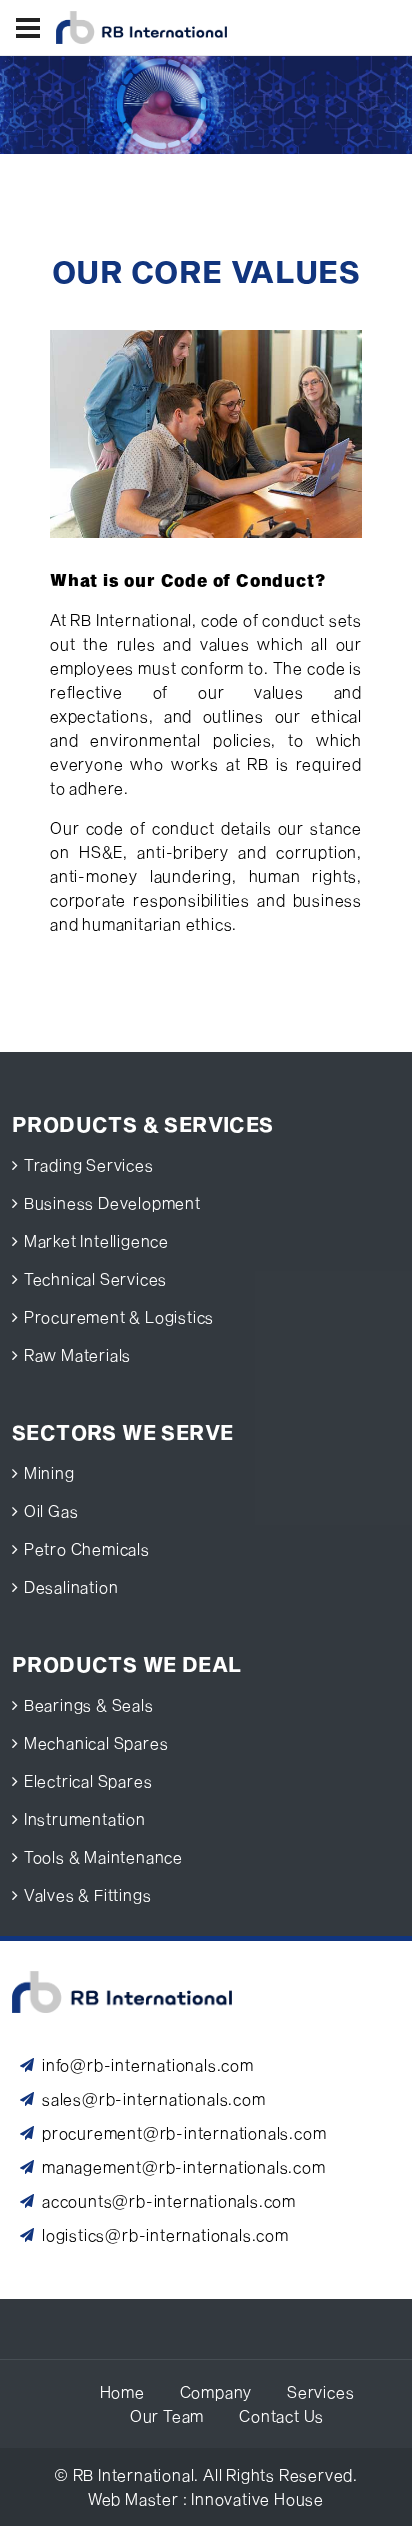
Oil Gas (51, 1510)
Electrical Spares (88, 1780)
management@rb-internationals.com (184, 2166)
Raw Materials (77, 1354)
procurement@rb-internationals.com (184, 2132)
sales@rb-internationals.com (154, 2098)
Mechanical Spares (96, 1742)
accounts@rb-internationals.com (169, 2200)
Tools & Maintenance (103, 1856)
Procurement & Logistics (119, 1316)
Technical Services (95, 1278)
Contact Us (281, 2415)
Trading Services (89, 1164)
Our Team (167, 2415)
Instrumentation (85, 1818)
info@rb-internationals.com (148, 2064)
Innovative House (257, 2498)
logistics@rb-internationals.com (165, 2234)
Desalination (71, 1586)
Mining (49, 1472)
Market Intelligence (96, 1240)
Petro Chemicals (87, 1548)
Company (216, 2391)
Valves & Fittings (88, 1894)
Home (122, 2391)
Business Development (112, 1202)
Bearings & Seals (89, 1704)
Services (320, 2391)
